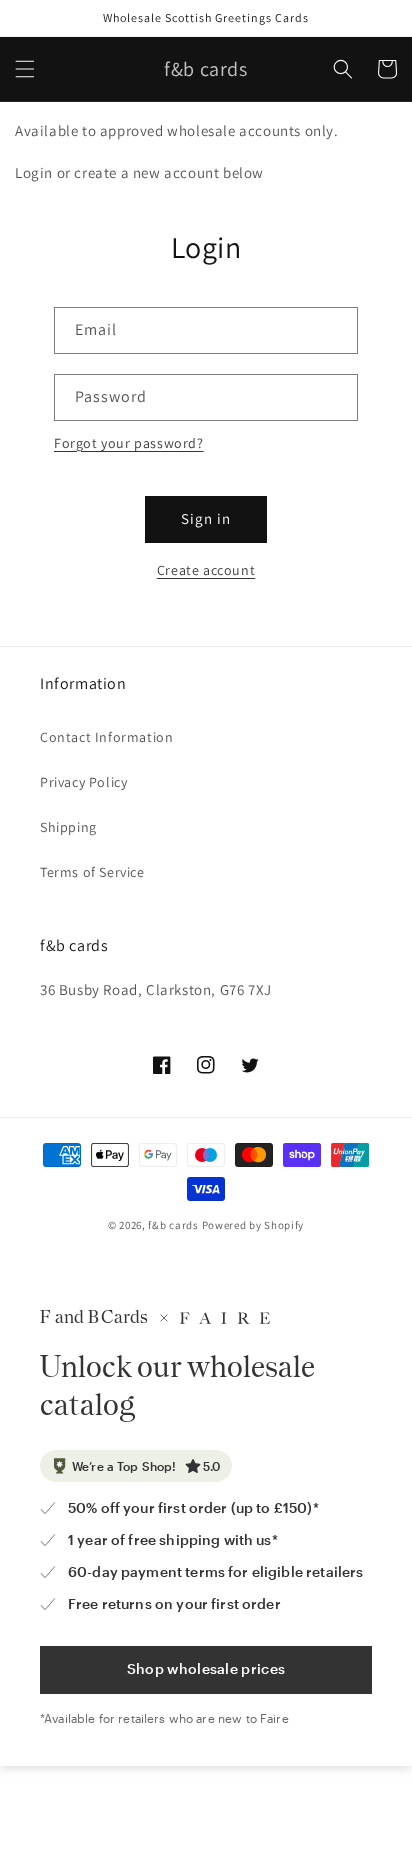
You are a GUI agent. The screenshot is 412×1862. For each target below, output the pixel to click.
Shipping (68, 827)
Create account (206, 570)
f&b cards (173, 1225)
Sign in (206, 518)
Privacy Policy (83, 782)
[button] (25, 69)
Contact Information (106, 737)
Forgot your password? (129, 443)
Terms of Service (92, 872)
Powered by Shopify (253, 1225)
